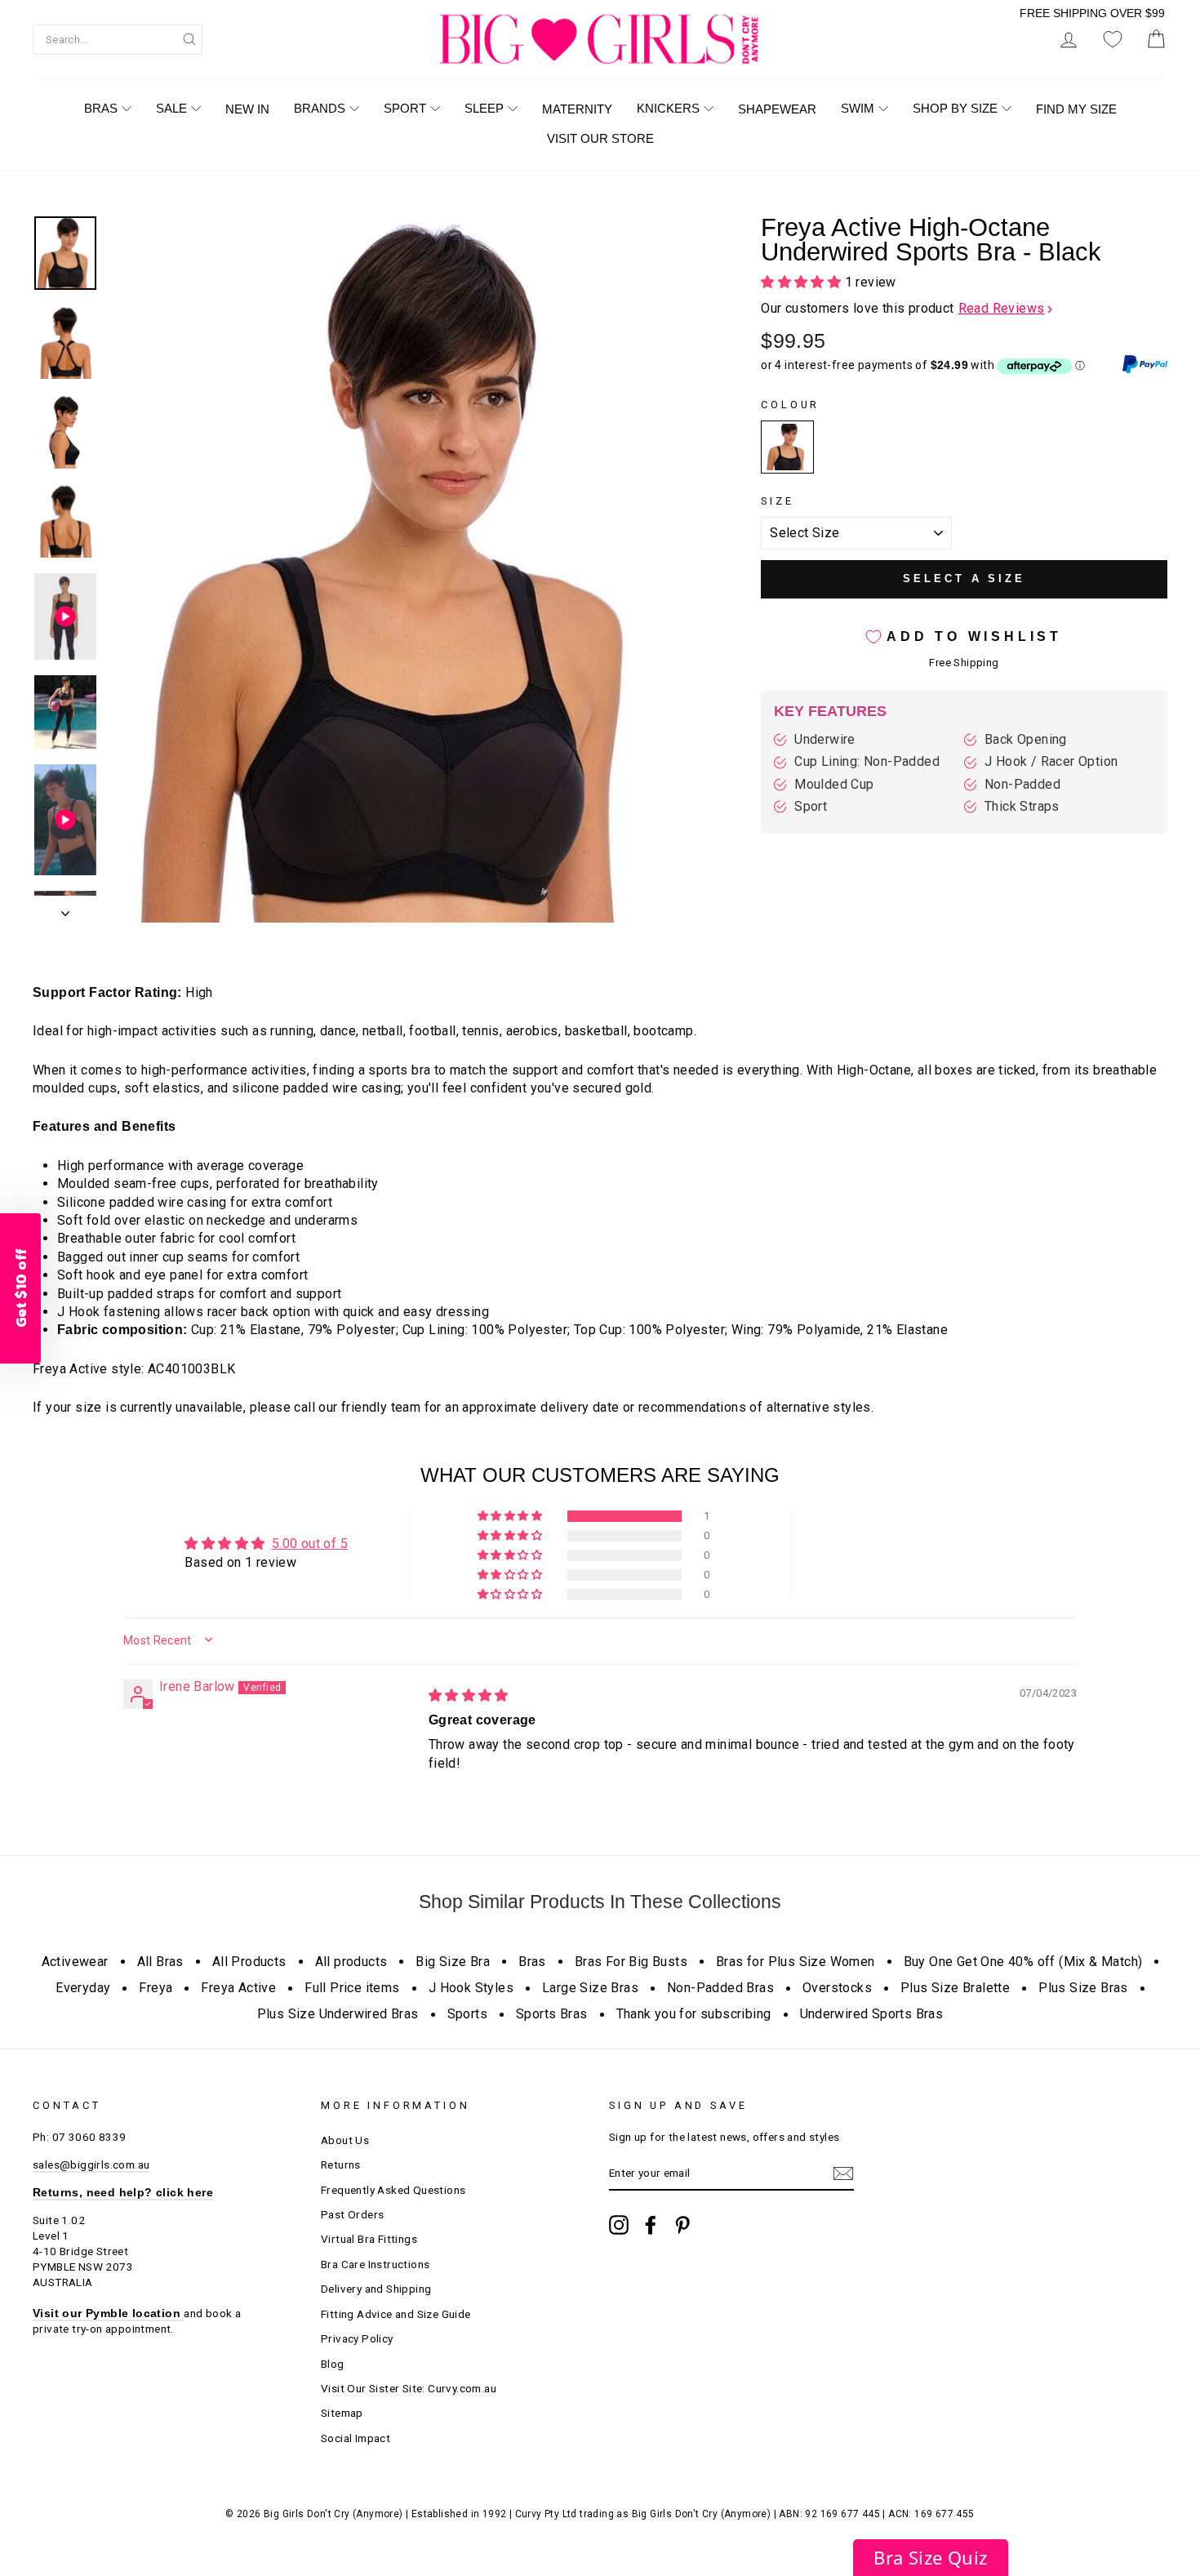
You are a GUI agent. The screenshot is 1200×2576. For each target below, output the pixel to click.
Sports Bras (551, 2014)
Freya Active (238, 1988)
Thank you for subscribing (694, 2014)
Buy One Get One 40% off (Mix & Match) (1023, 1962)
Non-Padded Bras (720, 1988)
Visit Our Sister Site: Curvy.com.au (409, 2388)
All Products (249, 1962)
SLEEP (484, 108)
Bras (532, 1962)
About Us (345, 2140)
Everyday (83, 1988)
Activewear (75, 1962)
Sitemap (342, 2413)
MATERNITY (577, 109)
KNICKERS (668, 108)
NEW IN (247, 109)
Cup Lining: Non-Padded (867, 761)
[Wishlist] (1113, 40)
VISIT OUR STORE (600, 138)
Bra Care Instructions (375, 2264)
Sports (467, 2014)
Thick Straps (1022, 806)
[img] (469, 1695)
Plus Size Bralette (955, 1988)
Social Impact (356, 2438)
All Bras (160, 1962)
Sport (811, 806)
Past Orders (352, 2214)
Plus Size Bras (1083, 1988)
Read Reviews (1002, 308)
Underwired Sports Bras (872, 2014)
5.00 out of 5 (310, 1544)
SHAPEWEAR (777, 109)
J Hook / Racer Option (1051, 761)
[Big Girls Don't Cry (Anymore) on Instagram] (619, 2225)
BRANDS (320, 108)
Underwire (825, 739)
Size (777, 501)
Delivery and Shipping (376, 2289)
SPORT (405, 108)
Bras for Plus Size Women (796, 1962)
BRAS (101, 108)
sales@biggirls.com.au (91, 2164)
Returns (341, 2164)
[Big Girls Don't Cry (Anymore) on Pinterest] (682, 2225)
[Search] (189, 38)
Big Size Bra (453, 1962)
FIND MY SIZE (1076, 109)
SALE (171, 108)
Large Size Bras (590, 1988)
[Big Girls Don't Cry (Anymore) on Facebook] (651, 2225)
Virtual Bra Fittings (369, 2239)
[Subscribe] (843, 2173)
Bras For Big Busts (631, 1962)
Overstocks (837, 1988)
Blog (333, 2364)
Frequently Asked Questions (393, 2190)
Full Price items (352, 1988)
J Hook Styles (471, 1988)
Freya (156, 1988)
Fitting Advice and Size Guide (396, 2314)
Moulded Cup (834, 784)
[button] (802, 282)
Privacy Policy (357, 2338)
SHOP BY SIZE (955, 108)
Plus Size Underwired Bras (338, 2014)
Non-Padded (1022, 784)
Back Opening (1026, 739)
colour (790, 405)
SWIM (858, 108)
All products (351, 1962)
